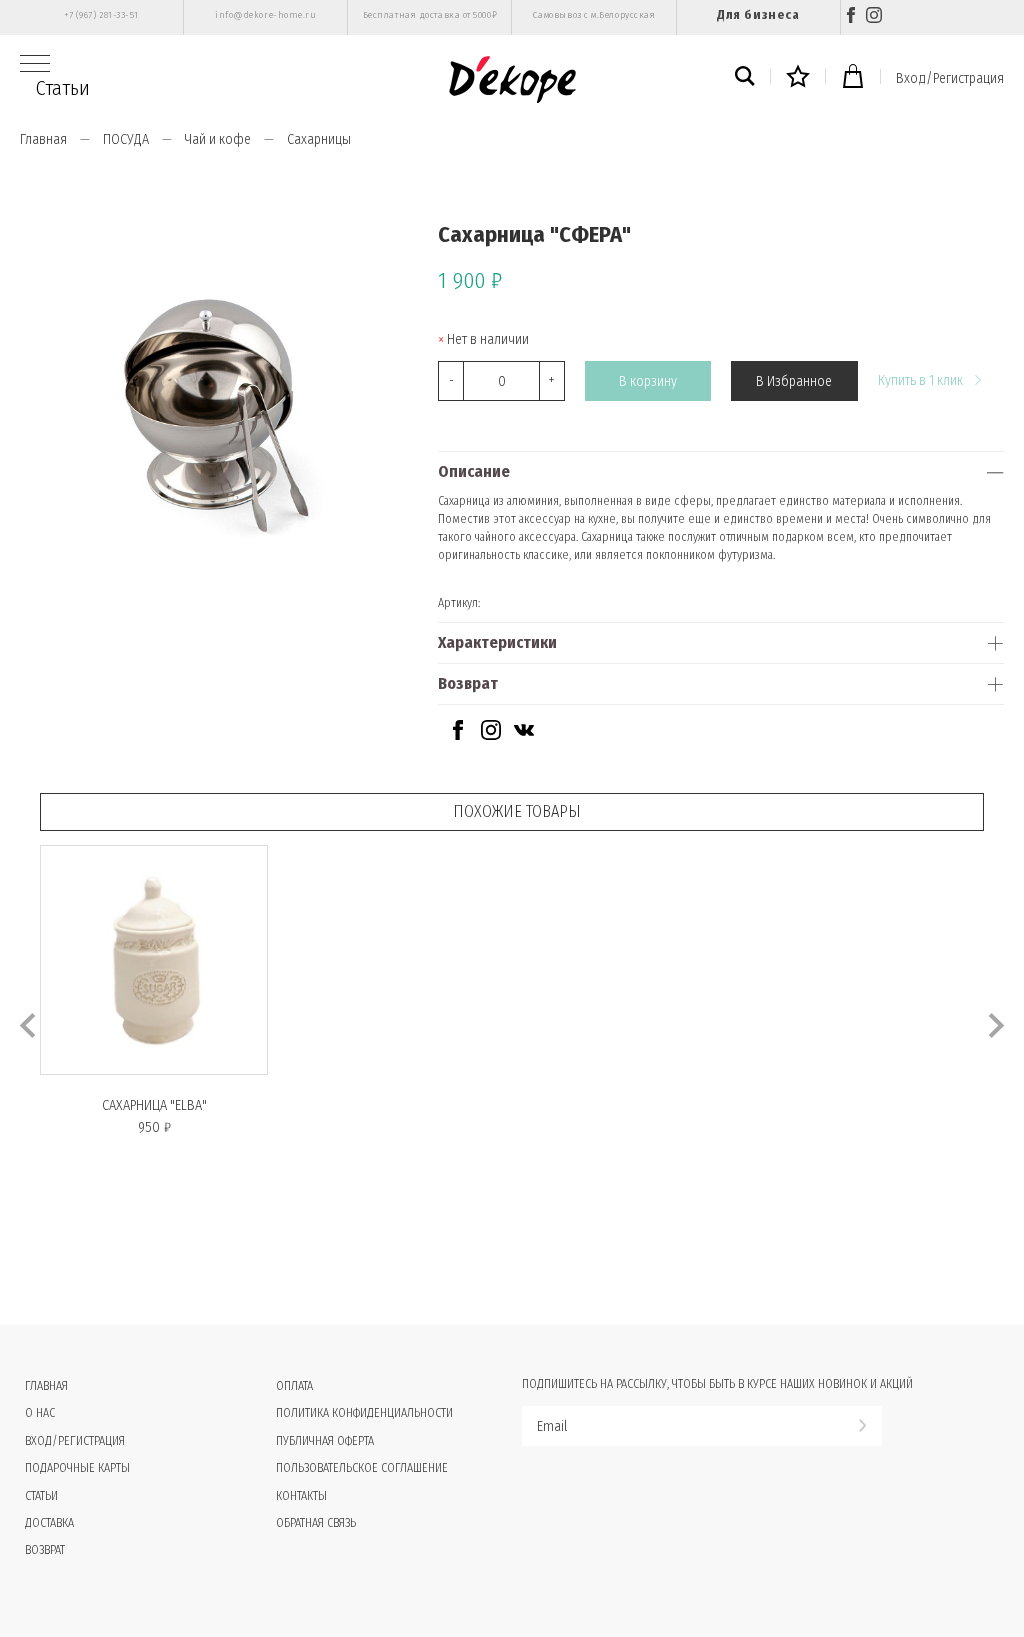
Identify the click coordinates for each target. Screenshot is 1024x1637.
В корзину (648, 381)
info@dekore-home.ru (265, 15)
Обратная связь (316, 1523)
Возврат (468, 683)
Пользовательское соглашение (362, 1468)
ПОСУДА (126, 139)
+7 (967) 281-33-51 (101, 15)
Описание (474, 471)
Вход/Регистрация (950, 78)
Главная (43, 139)
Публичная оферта (325, 1441)
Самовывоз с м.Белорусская (594, 15)
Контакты (301, 1496)
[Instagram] (874, 17)
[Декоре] (512, 79)
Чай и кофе (218, 139)
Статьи (63, 88)
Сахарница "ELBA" (154, 1105)
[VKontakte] (524, 735)
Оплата (294, 1386)
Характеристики (497, 642)
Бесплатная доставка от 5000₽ (430, 15)
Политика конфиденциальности (364, 1413)
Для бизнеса (758, 14)
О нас (40, 1413)
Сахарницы (319, 139)
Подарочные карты (77, 1468)
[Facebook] (851, 17)
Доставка (49, 1523)
